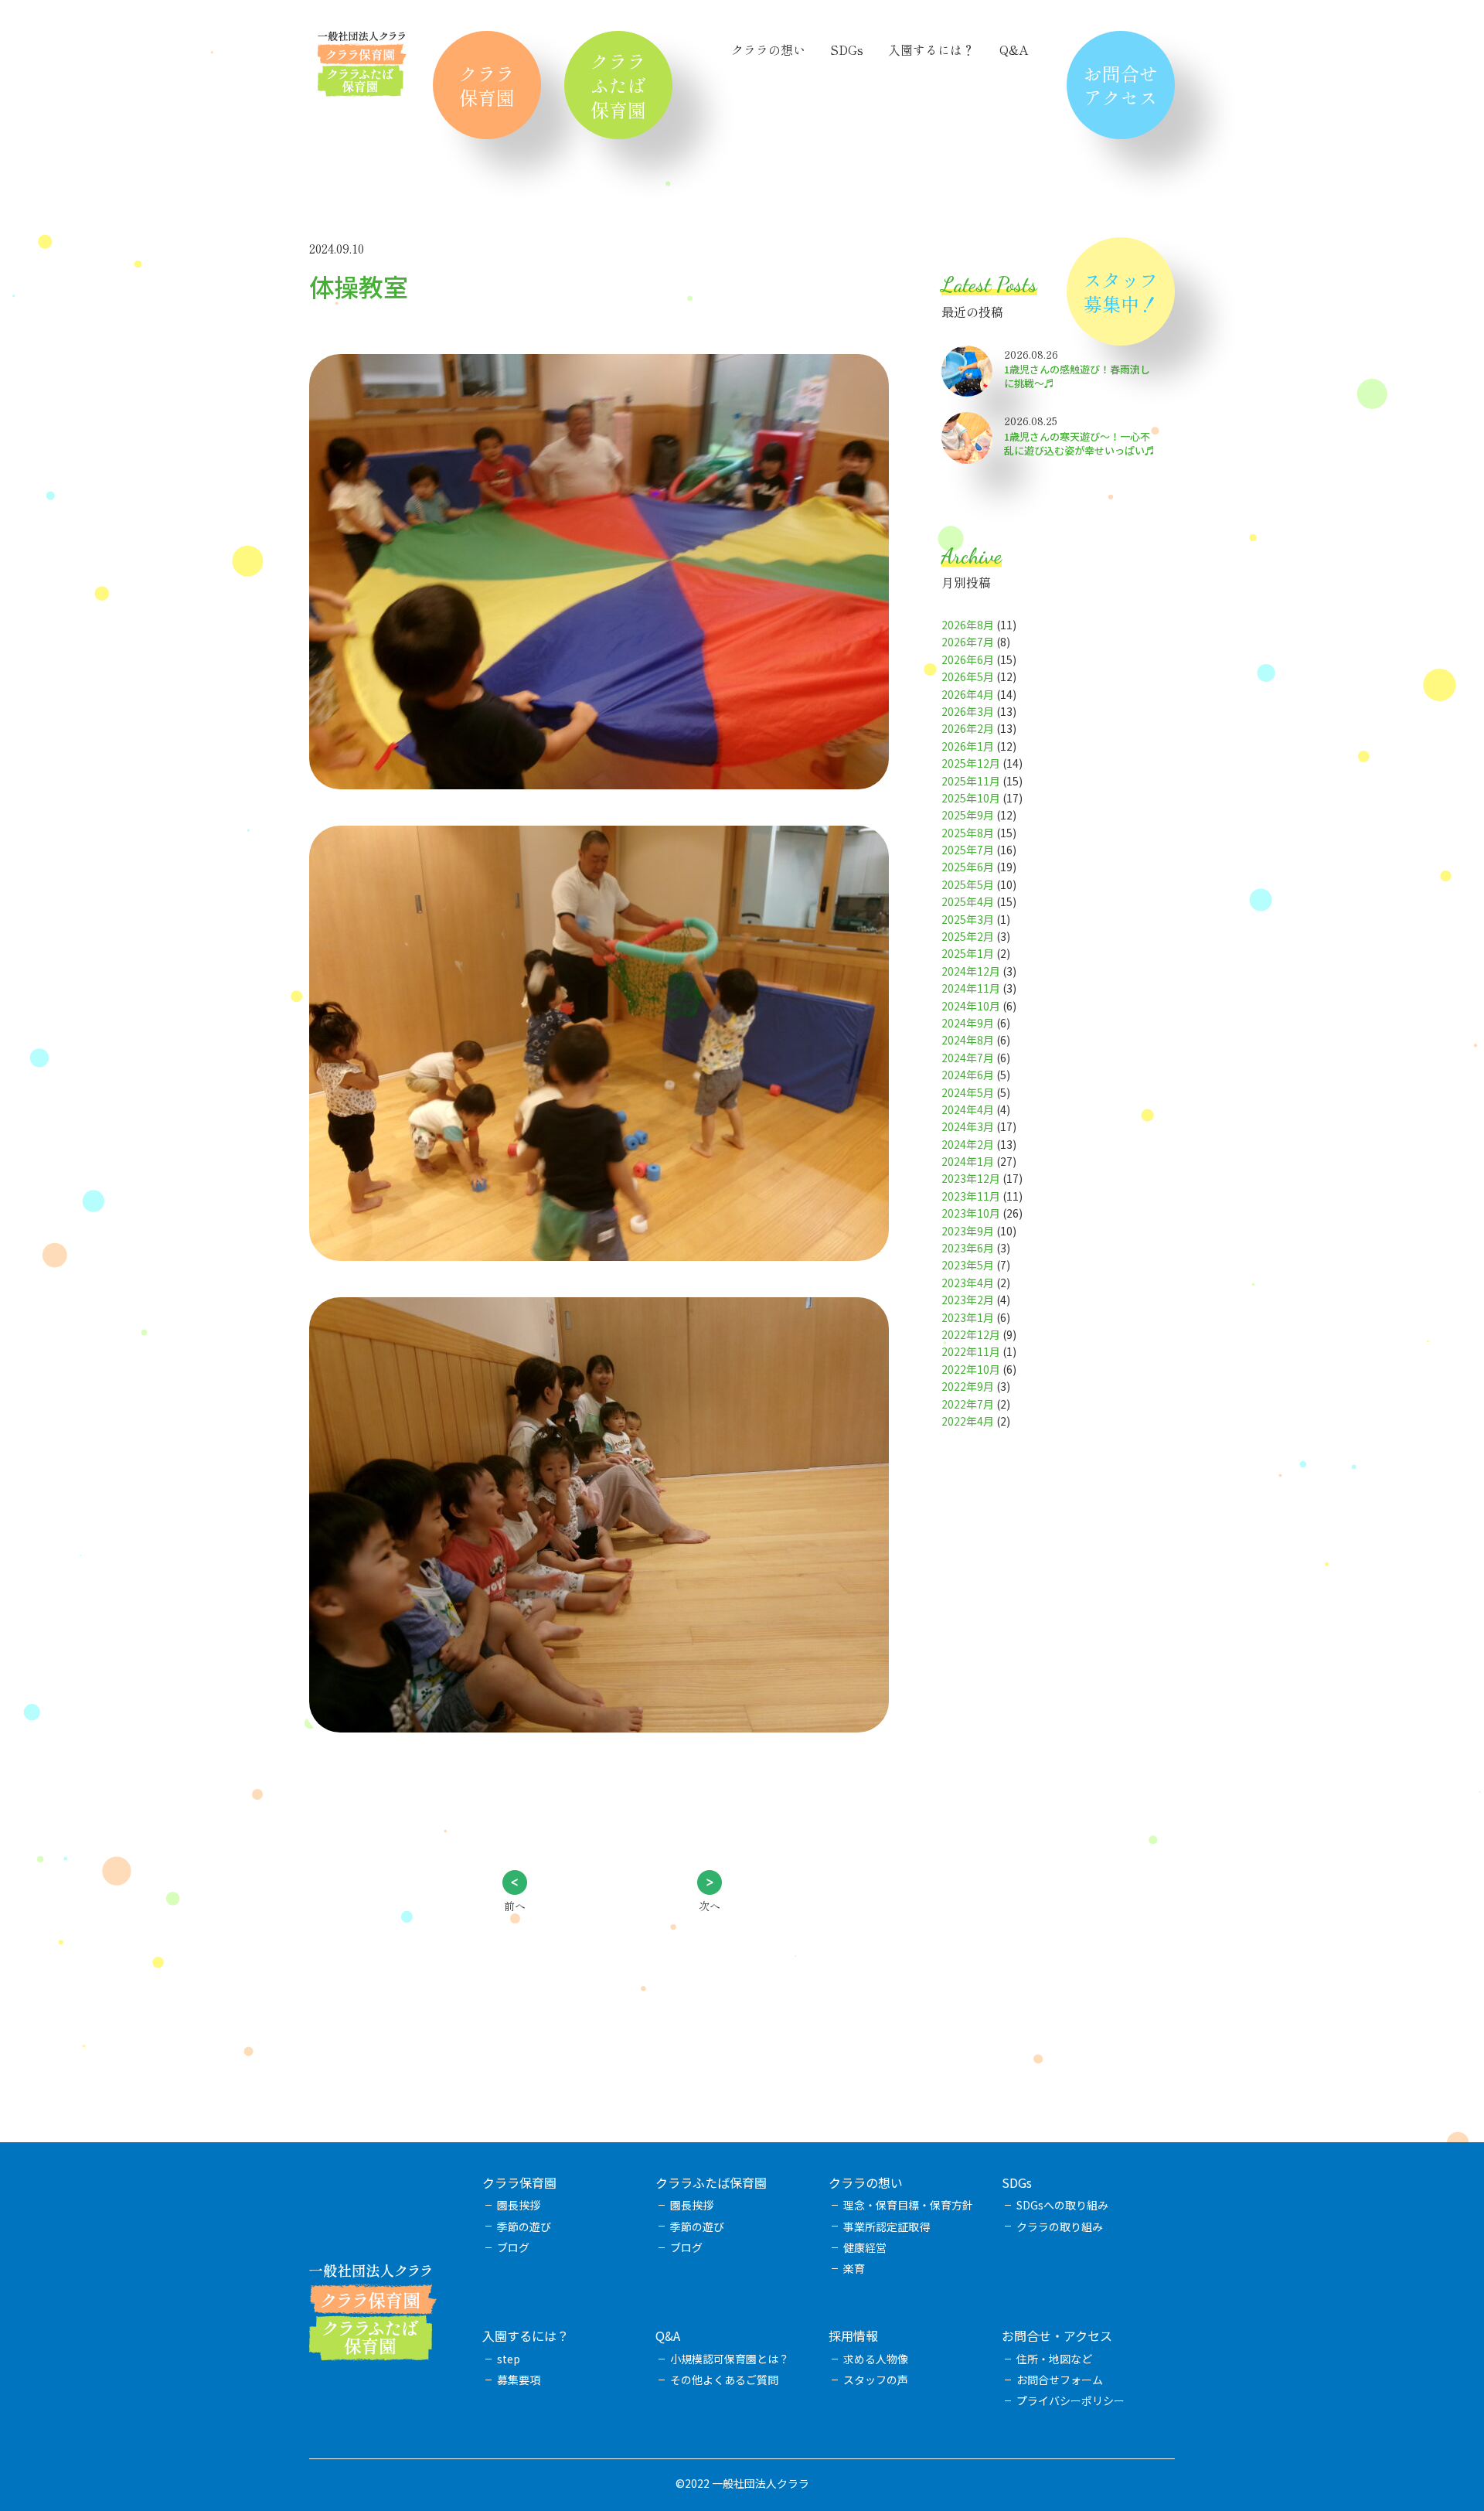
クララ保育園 (487, 85)
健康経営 (865, 2247)
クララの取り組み (1060, 2227)
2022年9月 (968, 1386)
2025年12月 (971, 763)
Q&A (1014, 49)
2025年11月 (971, 781)
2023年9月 (968, 1231)
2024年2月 (968, 1144)
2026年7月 (968, 642)
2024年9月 (968, 1023)
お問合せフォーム (1060, 2380)
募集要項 (519, 2380)
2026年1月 (968, 746)
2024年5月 (968, 1092)
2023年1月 (968, 1317)
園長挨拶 (519, 2205)
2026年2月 (968, 728)
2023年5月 (968, 1265)
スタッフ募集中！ (1121, 291)
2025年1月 (968, 953)
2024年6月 (968, 1075)
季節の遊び (524, 2227)
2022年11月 (971, 1351)
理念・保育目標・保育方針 (908, 2205)
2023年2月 (968, 1300)
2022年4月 (968, 1421)
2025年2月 (968, 936)
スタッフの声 (876, 2380)
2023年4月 (968, 1283)
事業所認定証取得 (887, 2227)
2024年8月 (968, 1040)
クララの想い (768, 49)
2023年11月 (971, 1196)
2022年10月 (971, 1369)
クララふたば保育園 (618, 85)
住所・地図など (1054, 2359)
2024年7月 (968, 1058)
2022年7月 (968, 1404)
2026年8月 (968, 625)
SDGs (847, 49)
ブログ (513, 2247)
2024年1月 (968, 1161)
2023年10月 (971, 1213)
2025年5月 (968, 884)
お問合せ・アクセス (1057, 2336)
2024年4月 (968, 1109)
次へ (710, 1906)
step (509, 2359)
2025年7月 (968, 850)
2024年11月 (971, 988)
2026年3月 (968, 711)
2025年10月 (971, 798)
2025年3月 (968, 919)
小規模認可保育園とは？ (730, 2359)
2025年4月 (968, 901)
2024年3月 (968, 1126)
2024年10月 (971, 1006)
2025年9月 (968, 815)
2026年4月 (968, 694)
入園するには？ (931, 49)
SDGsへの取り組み (1062, 2205)
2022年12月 (971, 1334)
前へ (515, 1906)
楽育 (854, 2268)
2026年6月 (968, 659)
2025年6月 (968, 867)
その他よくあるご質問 (724, 2380)
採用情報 (853, 2336)
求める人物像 (876, 2359)
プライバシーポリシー (1070, 2400)
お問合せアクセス (1121, 85)
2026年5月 (968, 676)
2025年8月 (968, 833)
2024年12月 (971, 971)
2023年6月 (968, 1248)
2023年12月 (971, 1178)
